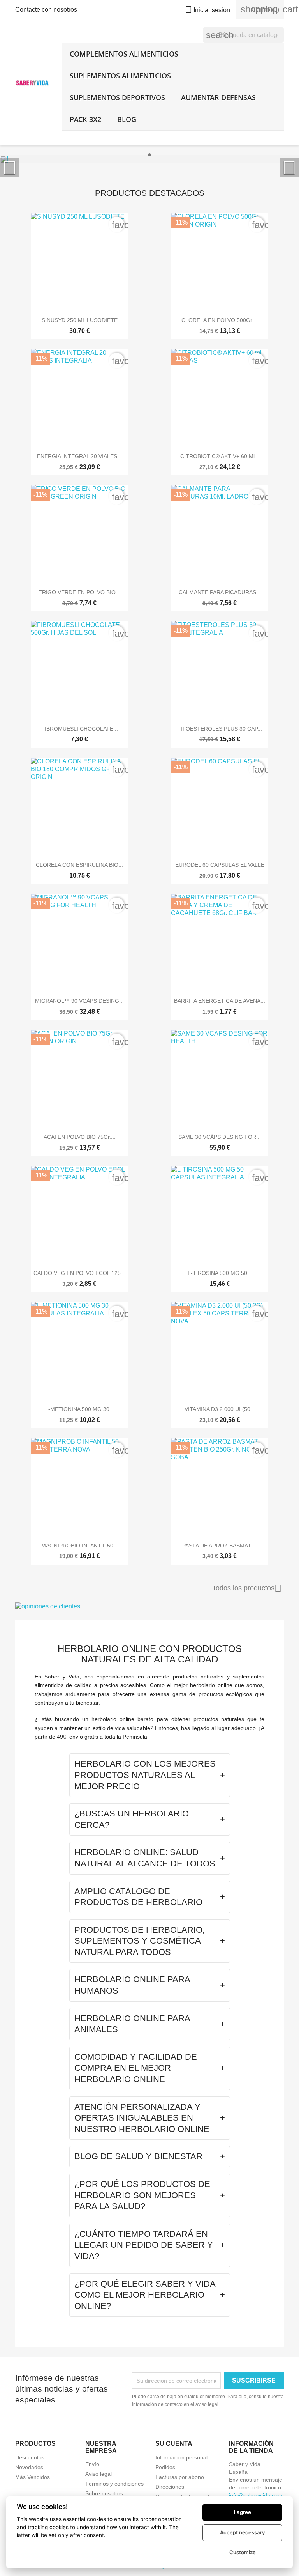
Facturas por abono (180, 2477)
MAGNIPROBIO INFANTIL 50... (80, 1546)
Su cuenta (174, 2444)
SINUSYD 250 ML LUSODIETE (80, 320)
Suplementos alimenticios (120, 76)
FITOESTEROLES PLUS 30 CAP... (220, 729)
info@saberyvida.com (256, 2495)
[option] (149, 159)
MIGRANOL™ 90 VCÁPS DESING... (79, 1001)
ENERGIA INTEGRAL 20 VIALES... (79, 456)
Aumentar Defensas (218, 97)
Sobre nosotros (104, 2493)
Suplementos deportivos (117, 97)
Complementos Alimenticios (124, 54)
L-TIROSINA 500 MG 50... (220, 1273)
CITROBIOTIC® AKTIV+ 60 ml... (220, 456)
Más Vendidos (33, 2477)
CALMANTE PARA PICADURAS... (220, 592)
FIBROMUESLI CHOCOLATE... (80, 729)
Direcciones (170, 2487)
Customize (243, 2552)
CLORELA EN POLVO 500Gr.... (220, 320)
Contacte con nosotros (46, 10)
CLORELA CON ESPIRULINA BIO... (79, 865)
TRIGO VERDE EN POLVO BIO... (79, 592)
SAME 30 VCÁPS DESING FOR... (220, 1137)
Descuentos (30, 2457)
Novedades (29, 2467)
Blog (127, 119)
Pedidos (165, 2467)
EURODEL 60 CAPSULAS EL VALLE (220, 865)
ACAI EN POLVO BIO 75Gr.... (80, 1137)
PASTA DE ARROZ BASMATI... (220, 1546)
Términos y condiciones (114, 2484)
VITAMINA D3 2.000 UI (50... (220, 1409)
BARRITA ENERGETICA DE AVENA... (220, 1001)
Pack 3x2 (85, 119)
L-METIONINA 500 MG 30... (80, 1409)
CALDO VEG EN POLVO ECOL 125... (79, 1273)
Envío (92, 2464)
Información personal (181, 2457)
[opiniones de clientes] (149, 1607)
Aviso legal (98, 2474)
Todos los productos (247, 1588)
